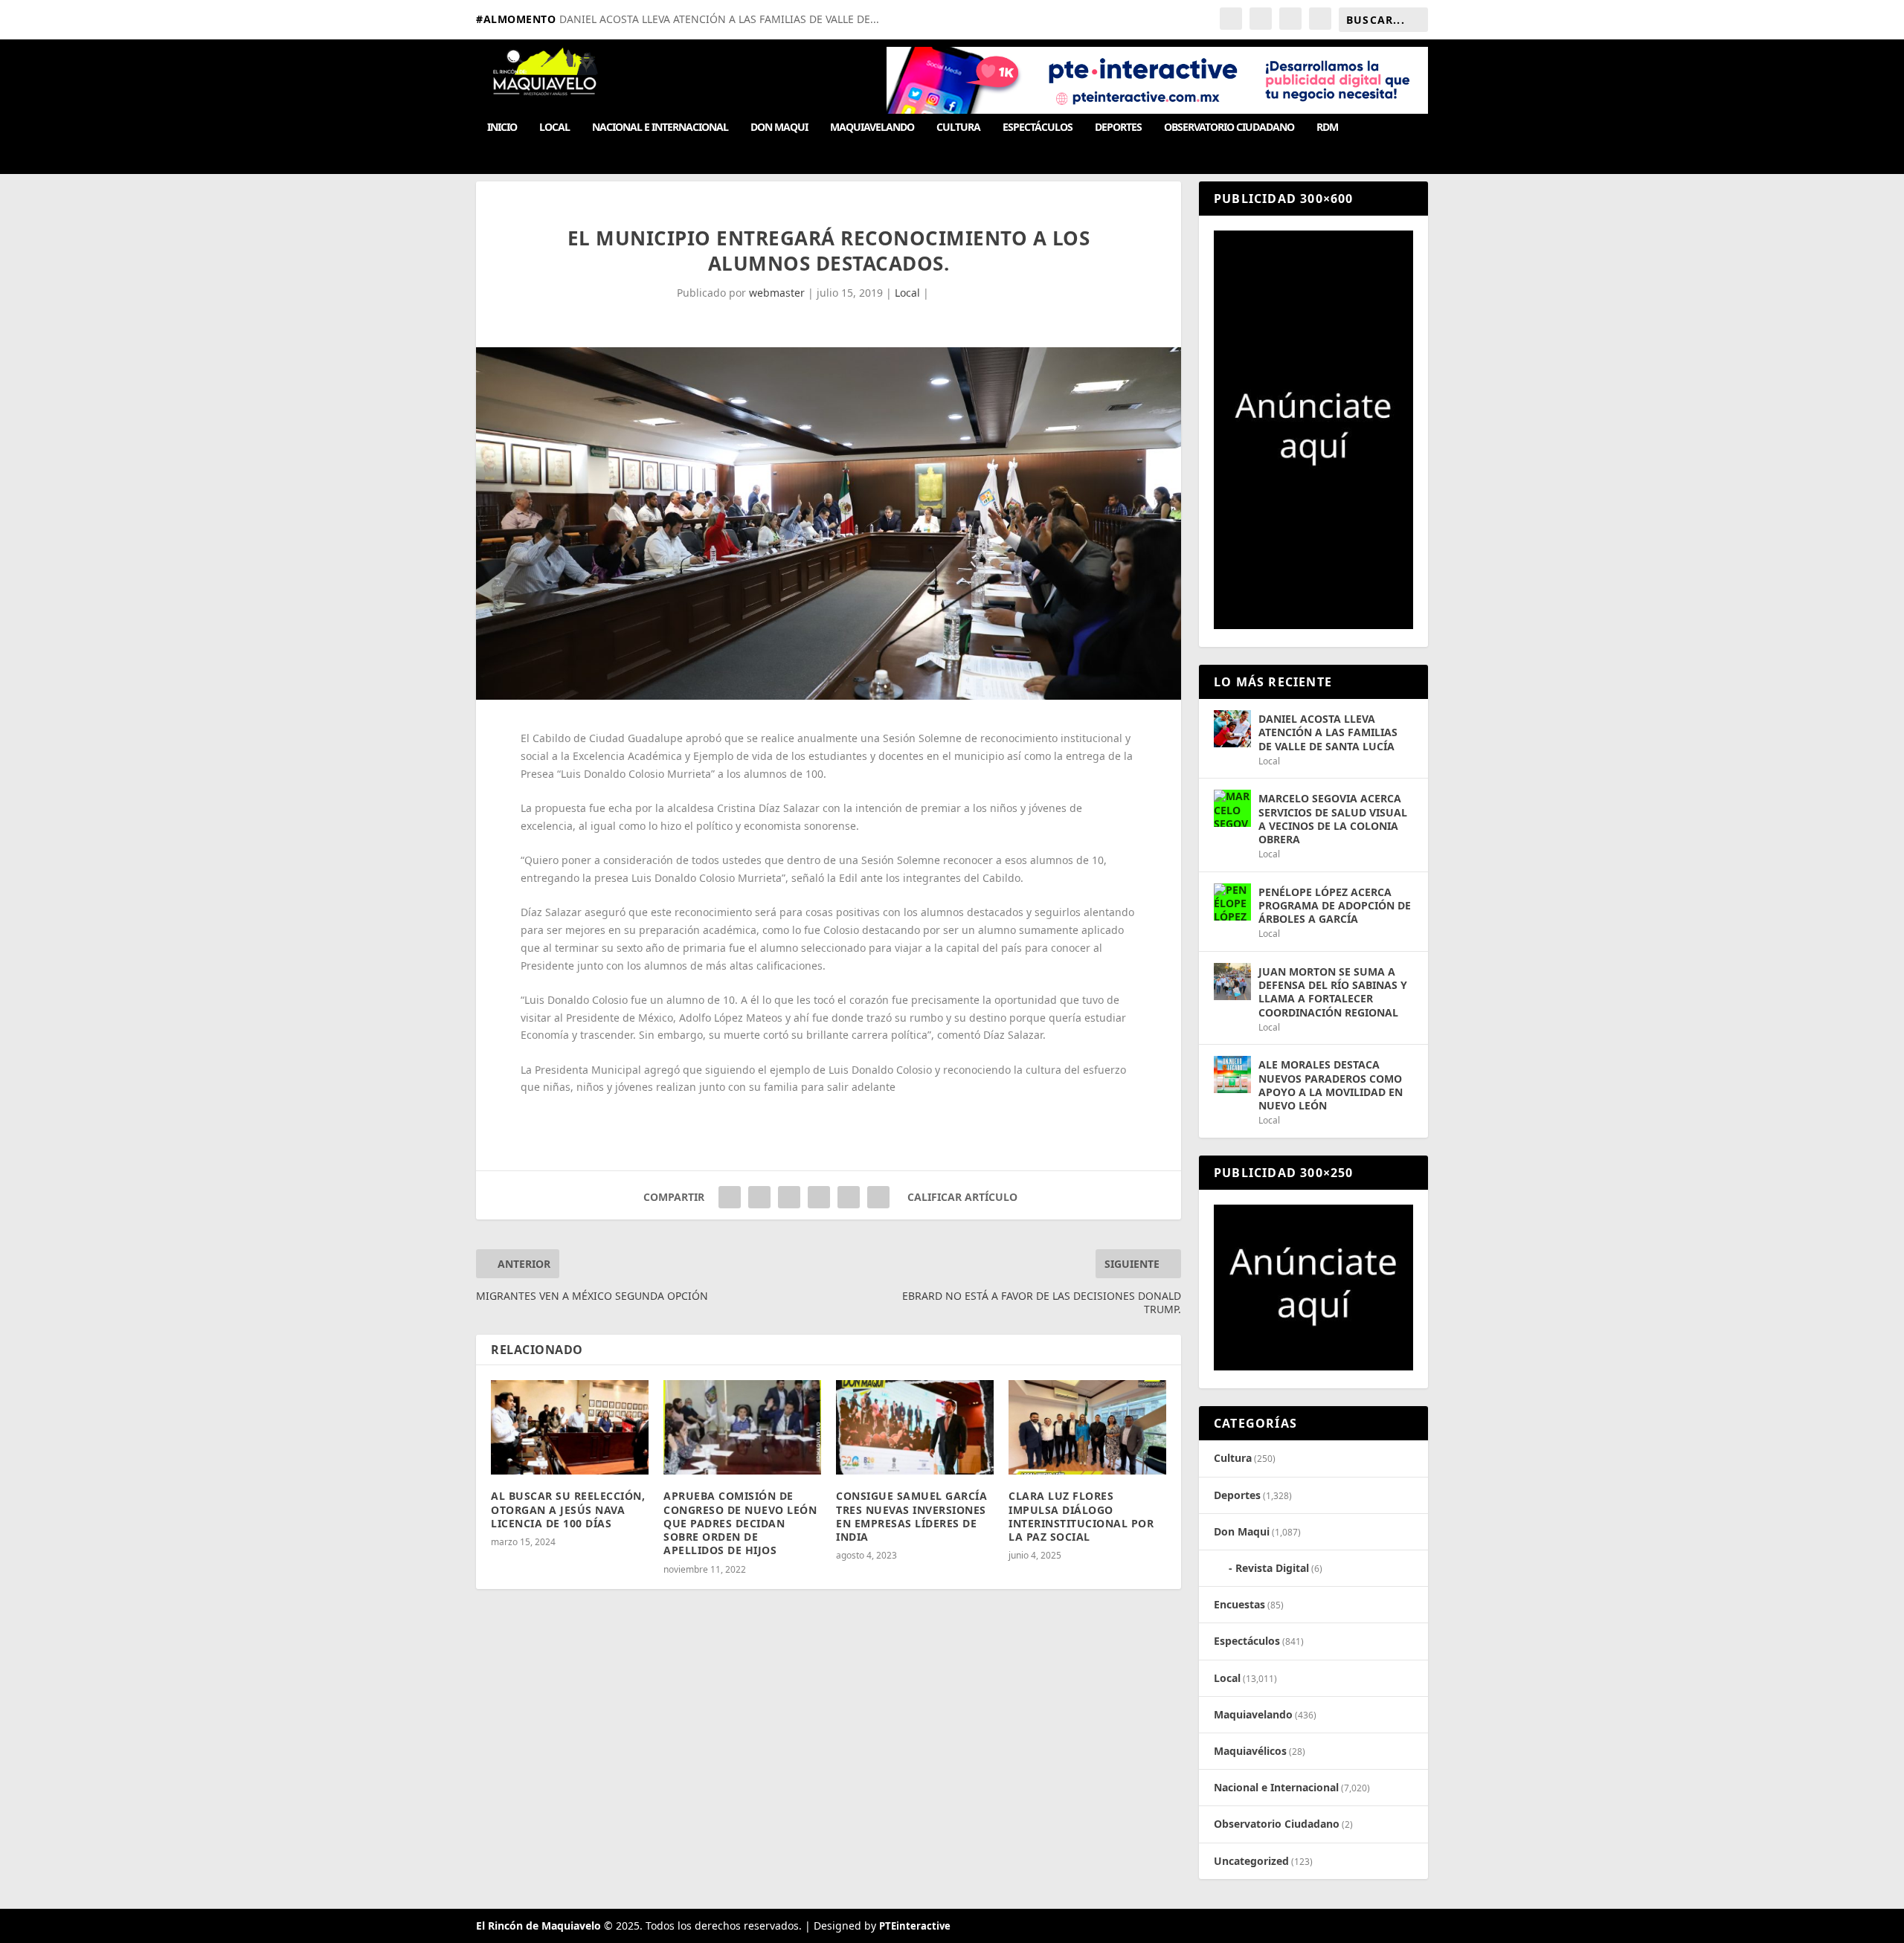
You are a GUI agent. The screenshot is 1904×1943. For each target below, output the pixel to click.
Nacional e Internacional (660, 128)
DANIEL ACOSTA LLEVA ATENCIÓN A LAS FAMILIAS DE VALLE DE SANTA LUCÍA (1328, 732)
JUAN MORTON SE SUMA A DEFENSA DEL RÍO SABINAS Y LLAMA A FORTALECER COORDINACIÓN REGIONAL (1333, 992)
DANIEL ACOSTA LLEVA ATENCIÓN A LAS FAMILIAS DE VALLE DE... (719, 19)
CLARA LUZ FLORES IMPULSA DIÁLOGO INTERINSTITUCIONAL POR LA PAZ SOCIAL (1081, 1516)
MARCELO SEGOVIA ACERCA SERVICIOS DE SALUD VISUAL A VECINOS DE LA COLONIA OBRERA (1333, 819)
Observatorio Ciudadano (1229, 128)
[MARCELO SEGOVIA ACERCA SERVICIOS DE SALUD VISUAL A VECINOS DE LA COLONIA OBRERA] (1232, 808)
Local (554, 128)
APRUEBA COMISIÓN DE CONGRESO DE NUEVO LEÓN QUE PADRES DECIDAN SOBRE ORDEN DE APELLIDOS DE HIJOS (740, 1523)
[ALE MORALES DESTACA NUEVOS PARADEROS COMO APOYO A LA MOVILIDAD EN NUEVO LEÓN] (1232, 1074)
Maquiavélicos (1250, 1751)
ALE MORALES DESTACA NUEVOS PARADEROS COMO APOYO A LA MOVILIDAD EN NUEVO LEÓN (1331, 1085)
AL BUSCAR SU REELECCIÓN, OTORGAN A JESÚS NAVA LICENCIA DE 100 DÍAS (568, 1509)
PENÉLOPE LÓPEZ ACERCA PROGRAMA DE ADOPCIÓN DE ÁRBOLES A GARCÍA (1335, 905)
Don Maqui (779, 128)
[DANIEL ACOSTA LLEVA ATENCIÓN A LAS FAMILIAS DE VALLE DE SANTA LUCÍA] (1232, 729)
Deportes (1118, 128)
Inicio (502, 128)
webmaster (777, 293)
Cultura (958, 128)
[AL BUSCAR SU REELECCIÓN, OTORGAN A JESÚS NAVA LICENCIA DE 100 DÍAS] (570, 1427)
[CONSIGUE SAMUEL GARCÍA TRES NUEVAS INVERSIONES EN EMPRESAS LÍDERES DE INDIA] (915, 1427)
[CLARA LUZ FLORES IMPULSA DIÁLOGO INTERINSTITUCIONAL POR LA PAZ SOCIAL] (1087, 1427)
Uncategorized (1251, 1861)
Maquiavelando (872, 128)
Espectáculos (1038, 128)
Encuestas (1239, 1604)
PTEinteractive (915, 1926)
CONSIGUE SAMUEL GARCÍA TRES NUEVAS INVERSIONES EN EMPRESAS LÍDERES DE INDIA (911, 1516)
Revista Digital (1272, 1568)
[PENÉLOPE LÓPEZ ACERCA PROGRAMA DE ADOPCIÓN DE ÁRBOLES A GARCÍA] (1232, 902)
